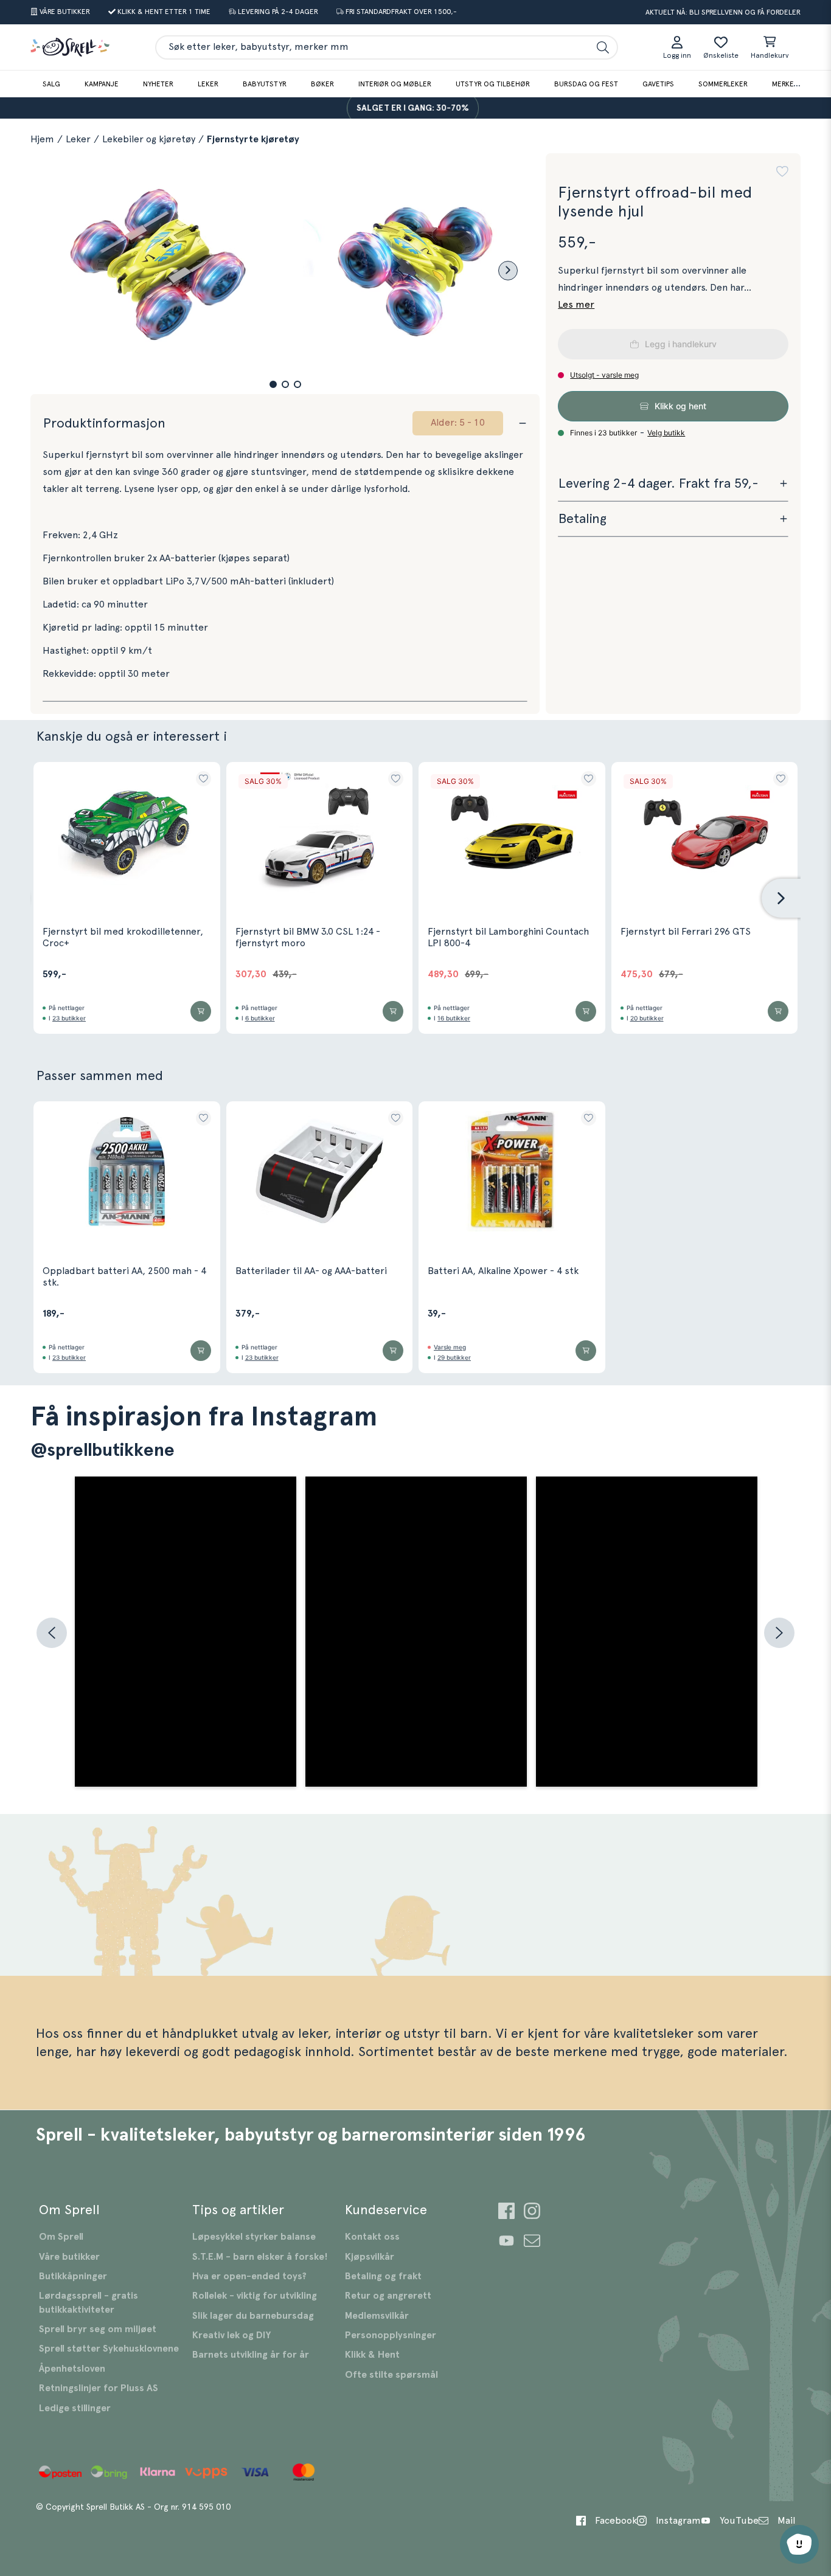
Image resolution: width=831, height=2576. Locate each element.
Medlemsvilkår (377, 2316)
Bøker (322, 84)
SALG (51, 84)
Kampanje (102, 84)
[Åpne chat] (799, 2544)
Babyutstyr (265, 84)
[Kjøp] (201, 1011)
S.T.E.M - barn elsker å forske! (260, 2257)
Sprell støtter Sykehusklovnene (109, 2349)
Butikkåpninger (73, 2276)
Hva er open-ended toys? (249, 2276)
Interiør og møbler (395, 84)
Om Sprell (61, 2237)
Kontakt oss (372, 2237)
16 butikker (454, 1018)
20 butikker (647, 1018)
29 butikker (454, 1357)
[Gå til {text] (506, 2213)
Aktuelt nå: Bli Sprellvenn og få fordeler (723, 12)
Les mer (576, 305)
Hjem (42, 139)
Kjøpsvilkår (370, 2257)
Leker (208, 84)
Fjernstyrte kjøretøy (253, 139)
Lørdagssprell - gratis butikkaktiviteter (89, 2302)
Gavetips (658, 84)
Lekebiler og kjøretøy (149, 139)
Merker (785, 84)
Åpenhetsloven (72, 2369)
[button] (273, 384)
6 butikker (260, 1018)
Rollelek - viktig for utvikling (255, 2296)
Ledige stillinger (75, 2408)
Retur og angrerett (388, 2296)
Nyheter (158, 84)
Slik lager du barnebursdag (253, 2316)
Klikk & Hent (372, 2355)
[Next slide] (508, 271)
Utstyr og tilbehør (493, 84)
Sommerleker (723, 84)
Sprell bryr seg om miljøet (98, 2329)
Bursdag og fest (586, 84)
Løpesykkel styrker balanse (254, 2237)
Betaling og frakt (383, 2276)
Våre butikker (69, 2257)
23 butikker (69, 1018)
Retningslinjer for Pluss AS (99, 2388)
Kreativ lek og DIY (231, 2335)
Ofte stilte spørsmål (391, 2375)
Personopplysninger (391, 2335)
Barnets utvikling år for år (251, 2355)
